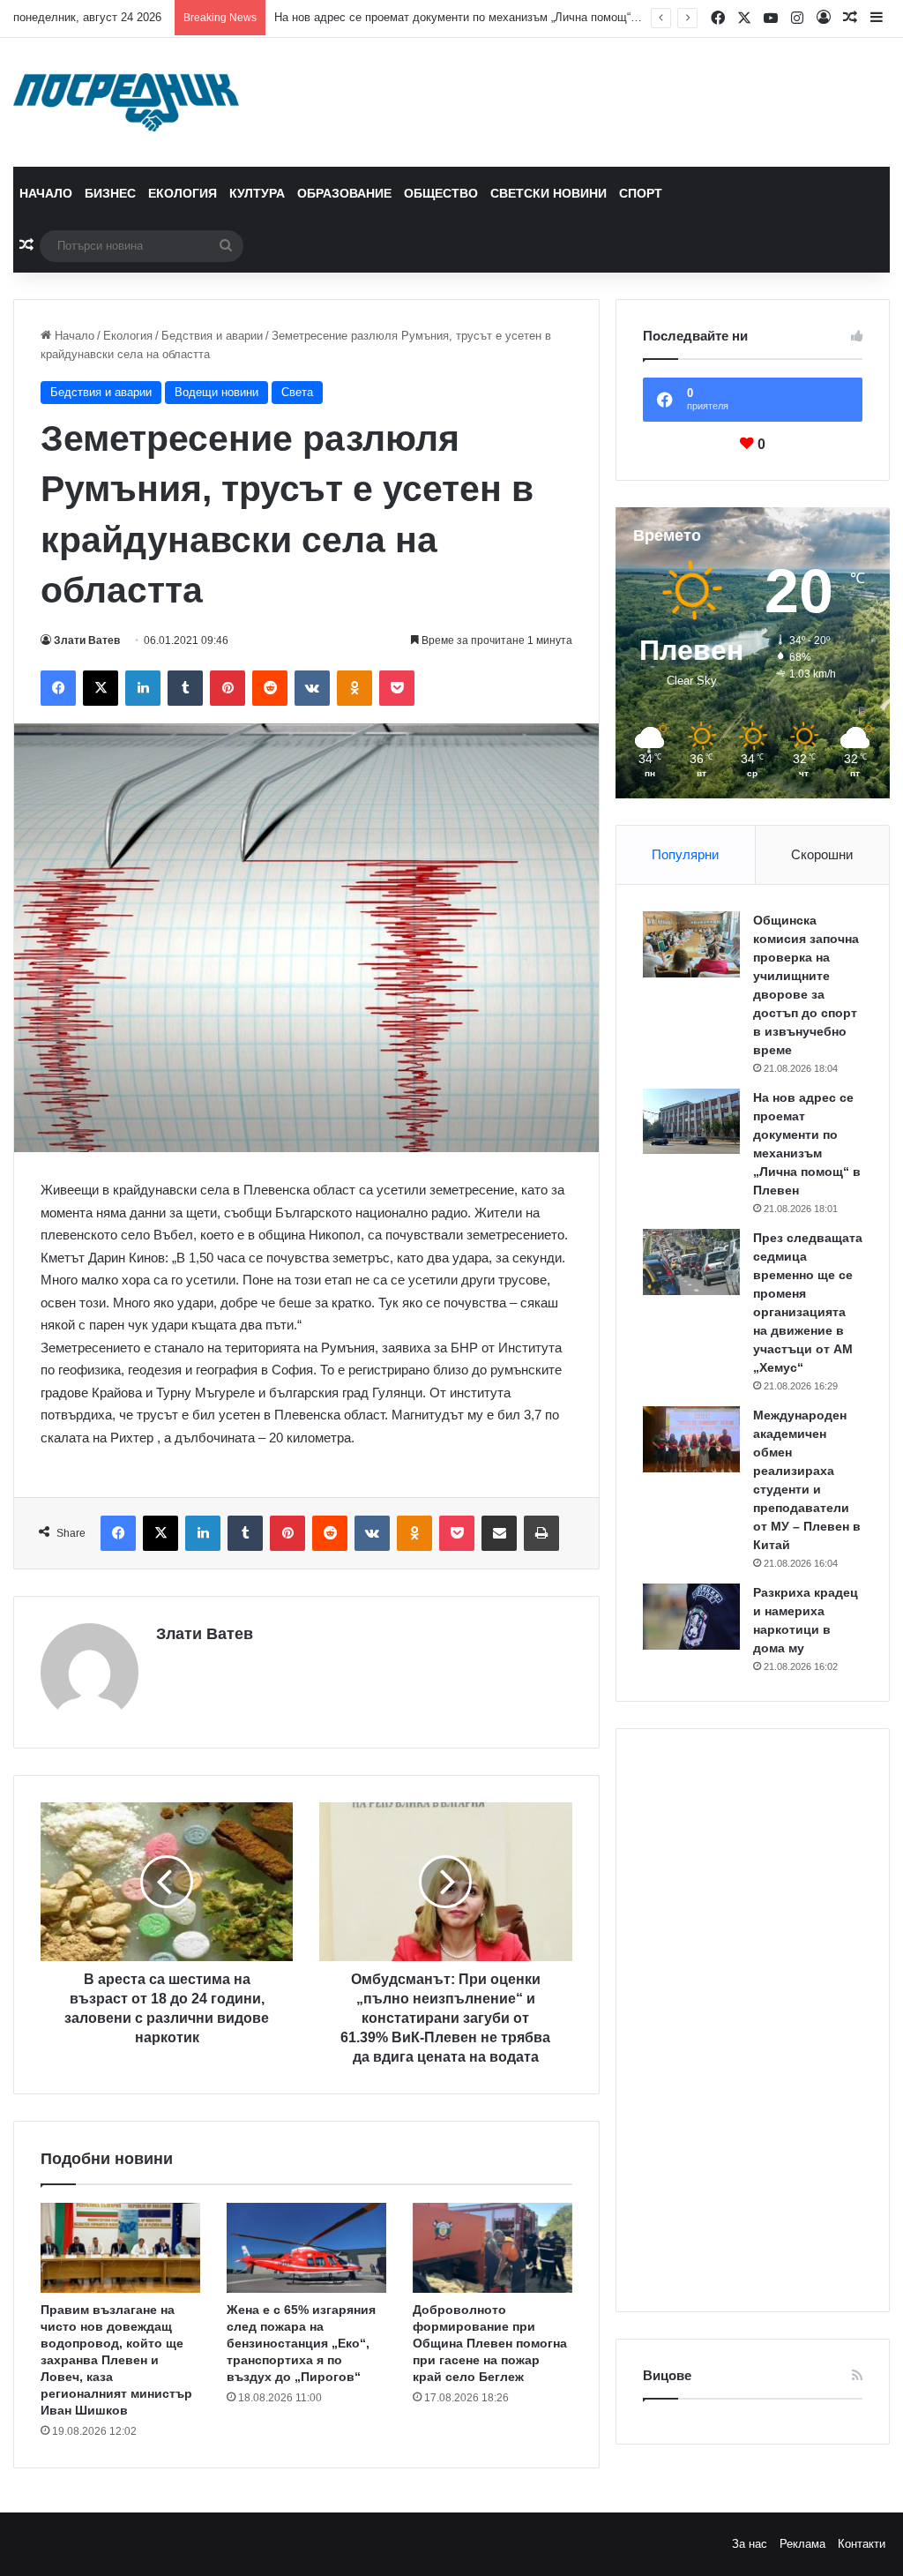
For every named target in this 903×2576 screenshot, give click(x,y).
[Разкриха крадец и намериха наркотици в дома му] (691, 1617)
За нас (750, 2544)
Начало (46, 193)
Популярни (685, 854)
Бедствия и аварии (212, 336)
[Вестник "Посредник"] (126, 102)
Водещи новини (216, 392)
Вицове (667, 2375)
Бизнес (110, 193)
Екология (183, 193)
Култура (257, 193)
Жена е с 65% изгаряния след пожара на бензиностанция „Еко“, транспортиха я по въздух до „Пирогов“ (301, 2343)
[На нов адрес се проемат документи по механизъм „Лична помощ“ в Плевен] (691, 1121)
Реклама (802, 2544)
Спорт (641, 193)
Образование (344, 193)
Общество (441, 193)
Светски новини (549, 193)
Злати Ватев (87, 640)
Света (297, 392)
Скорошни (822, 854)
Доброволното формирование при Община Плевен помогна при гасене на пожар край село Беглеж (490, 2343)
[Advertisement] (753, 2020)
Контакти (862, 2544)
